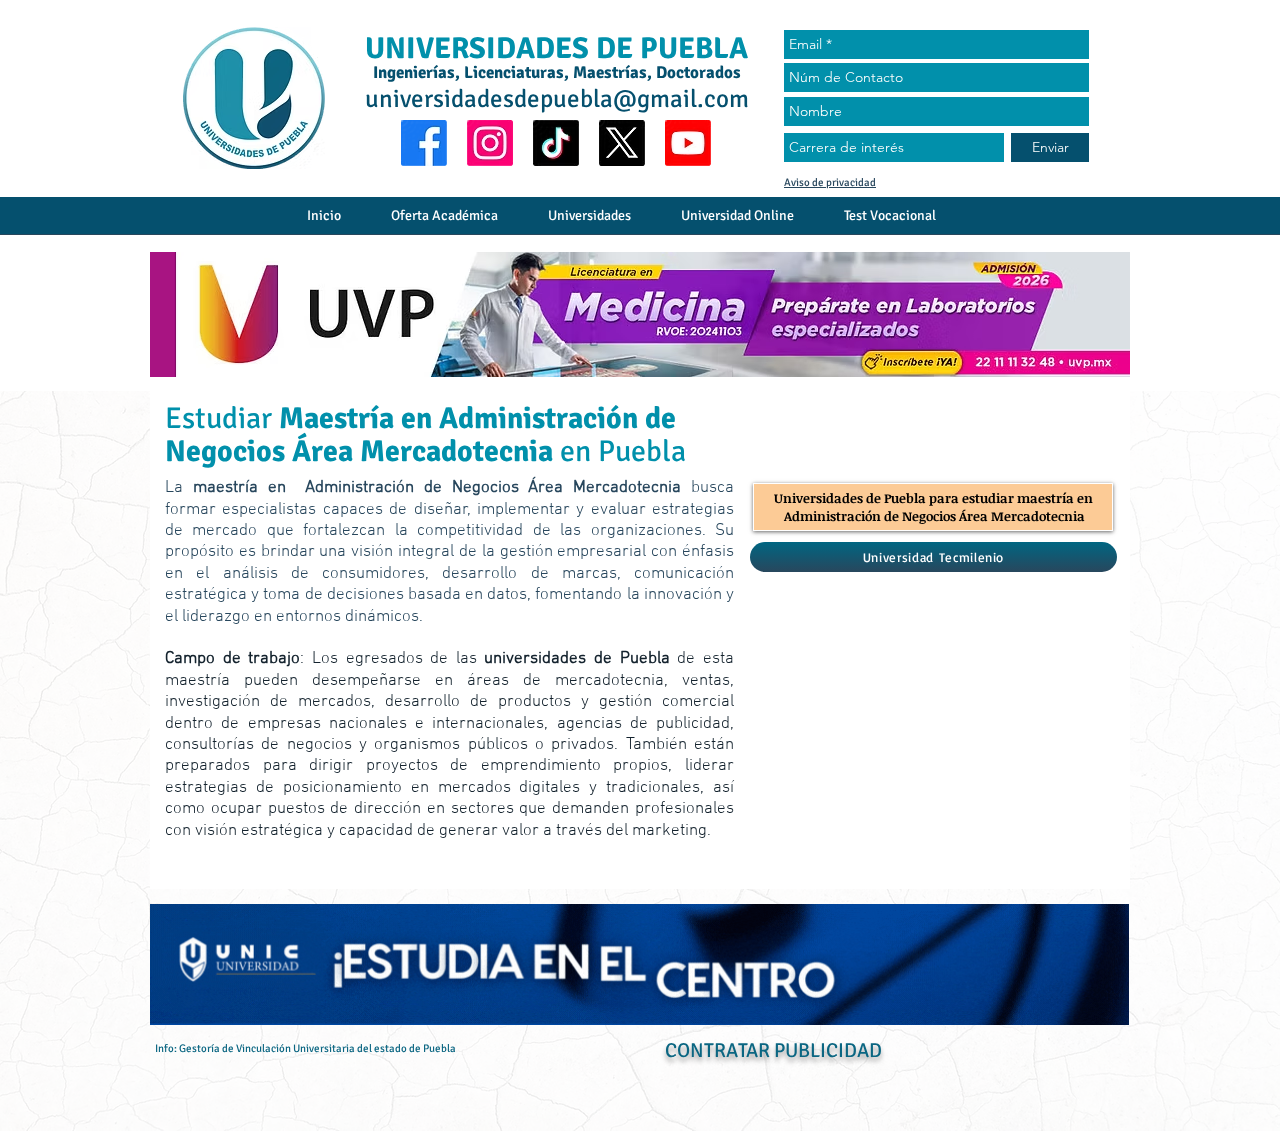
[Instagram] (490, 143)
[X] (622, 143)
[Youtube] (688, 143)
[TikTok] (556, 143)
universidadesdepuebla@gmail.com (557, 98)
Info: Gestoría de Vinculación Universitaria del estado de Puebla (305, 1048)
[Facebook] (424, 143)
